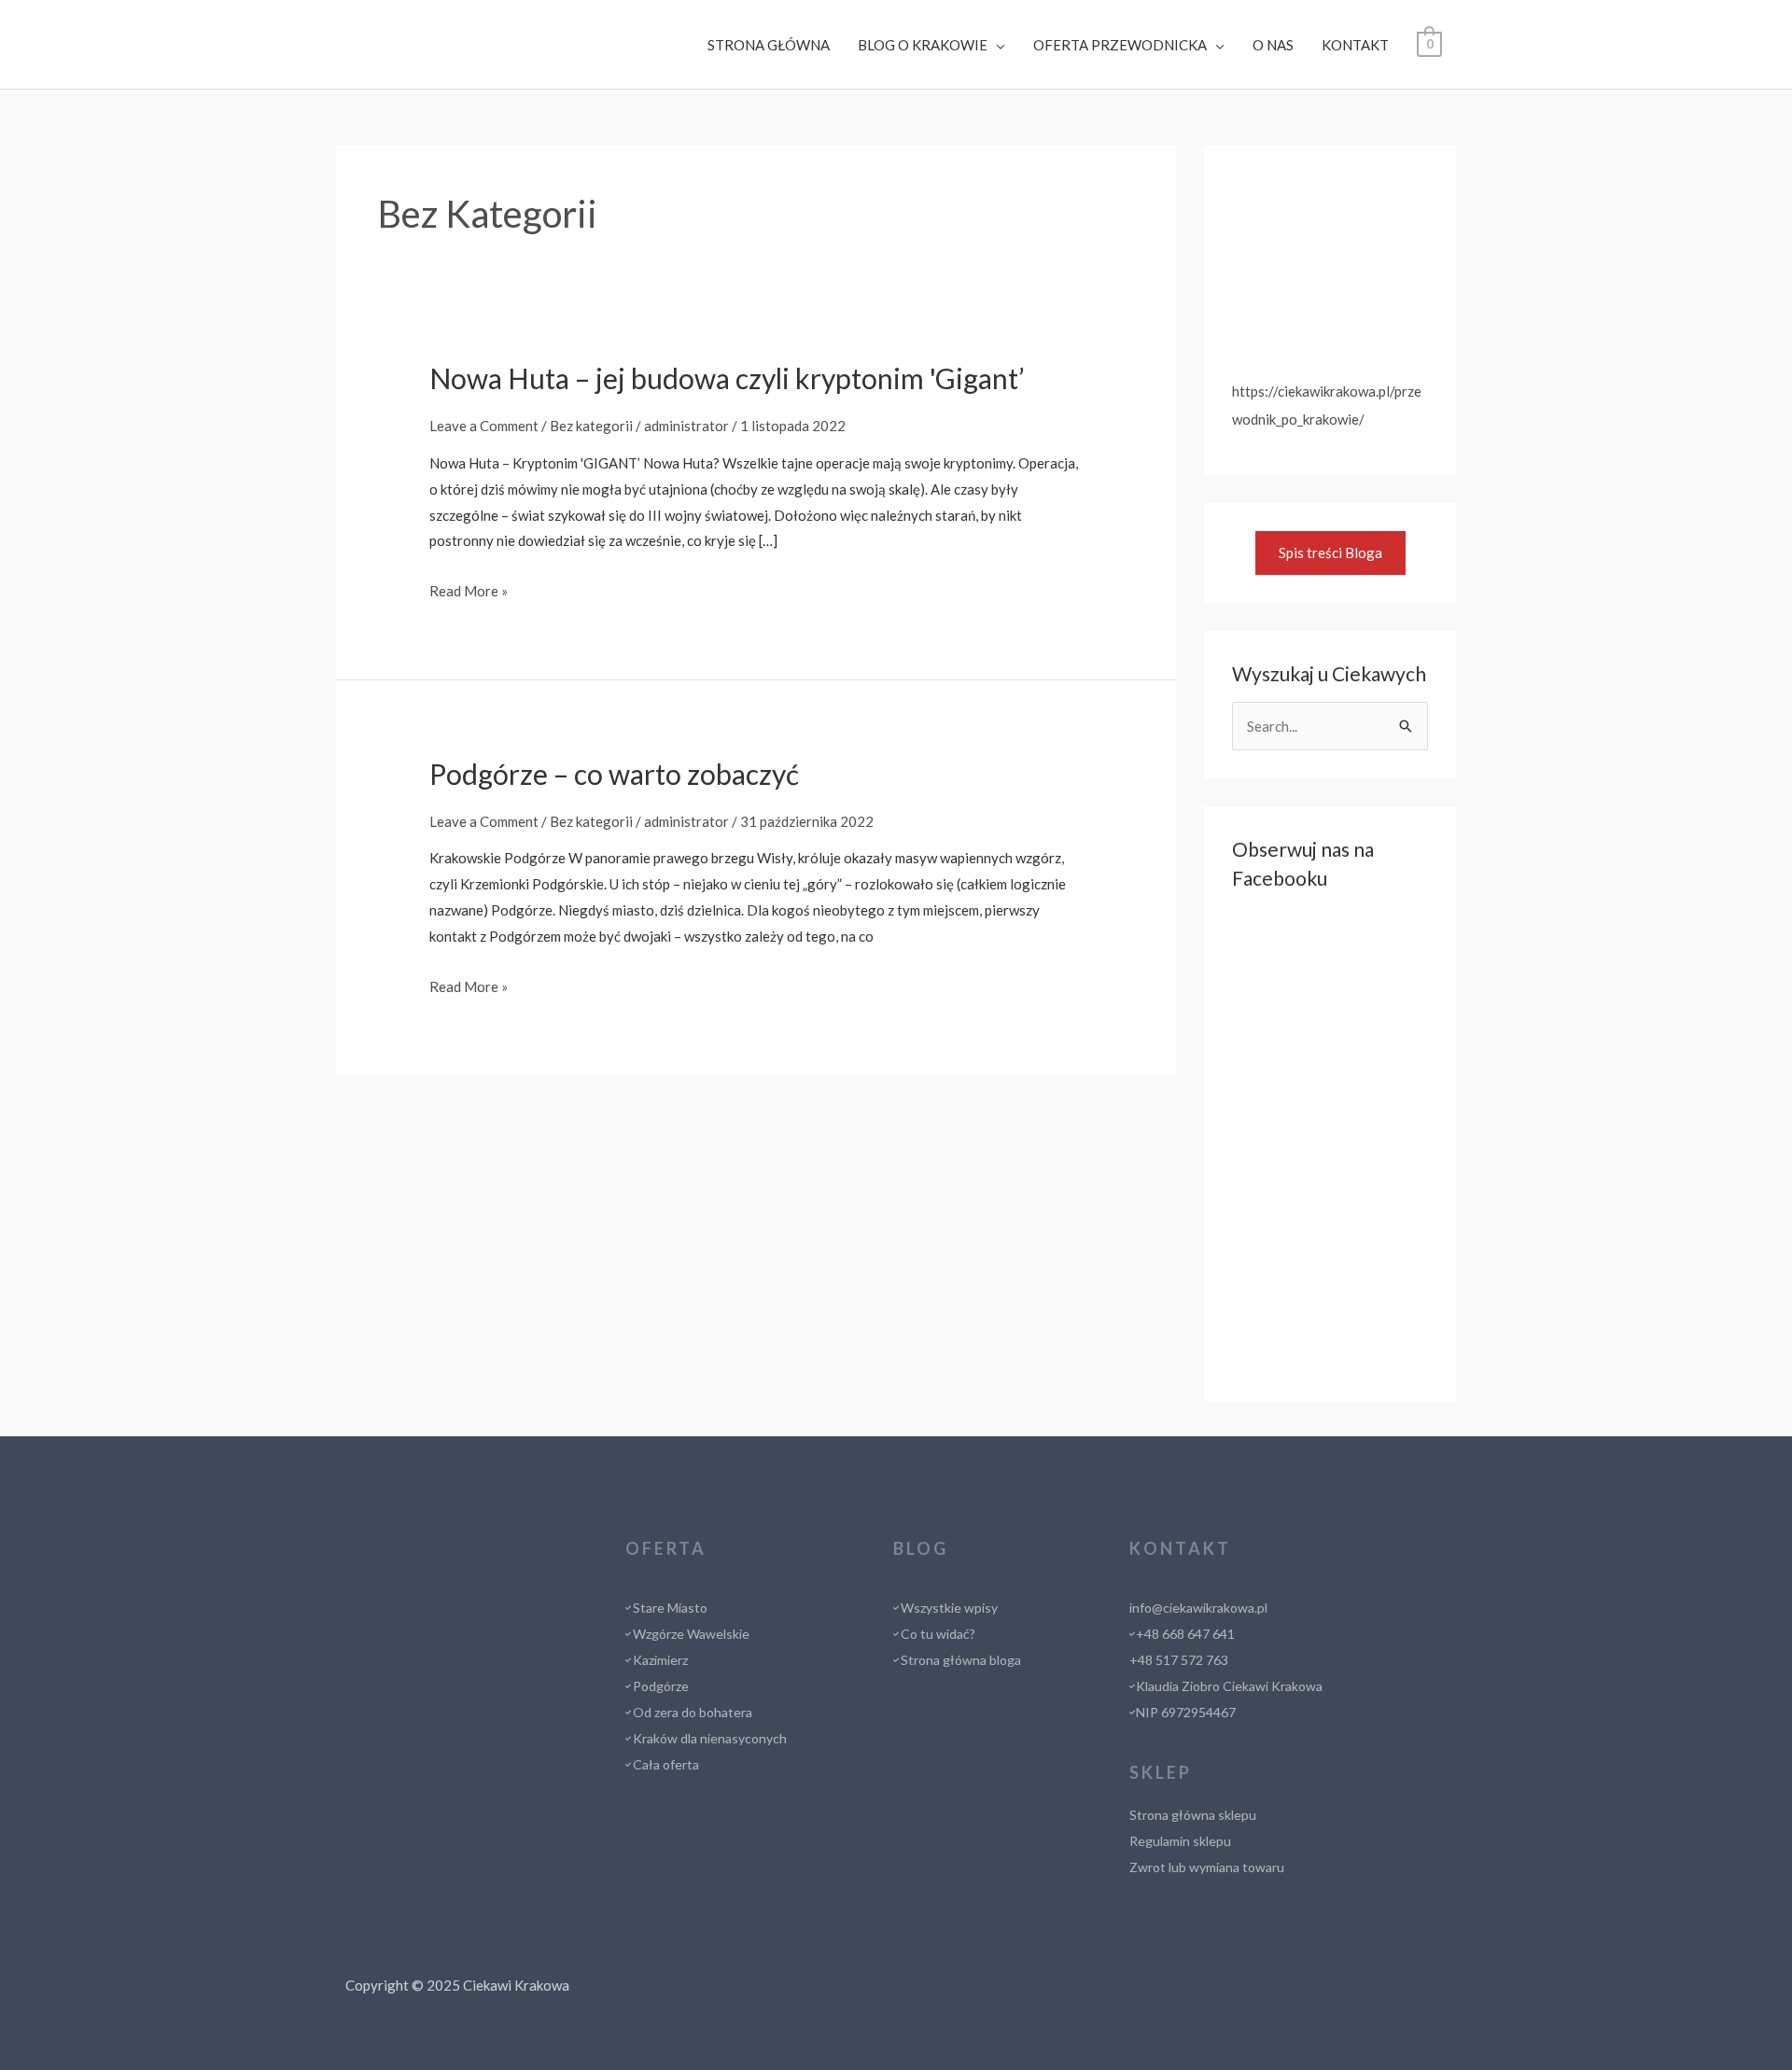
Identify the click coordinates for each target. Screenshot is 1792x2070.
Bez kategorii (591, 426)
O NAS (1273, 45)
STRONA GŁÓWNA (769, 45)
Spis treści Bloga (1330, 552)
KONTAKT (1355, 45)
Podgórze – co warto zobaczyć (614, 774)
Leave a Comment (484, 426)
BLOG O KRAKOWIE (923, 45)
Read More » (469, 591)
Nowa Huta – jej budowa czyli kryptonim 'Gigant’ (727, 378)
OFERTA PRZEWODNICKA (1120, 45)
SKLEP (1161, 1772)
